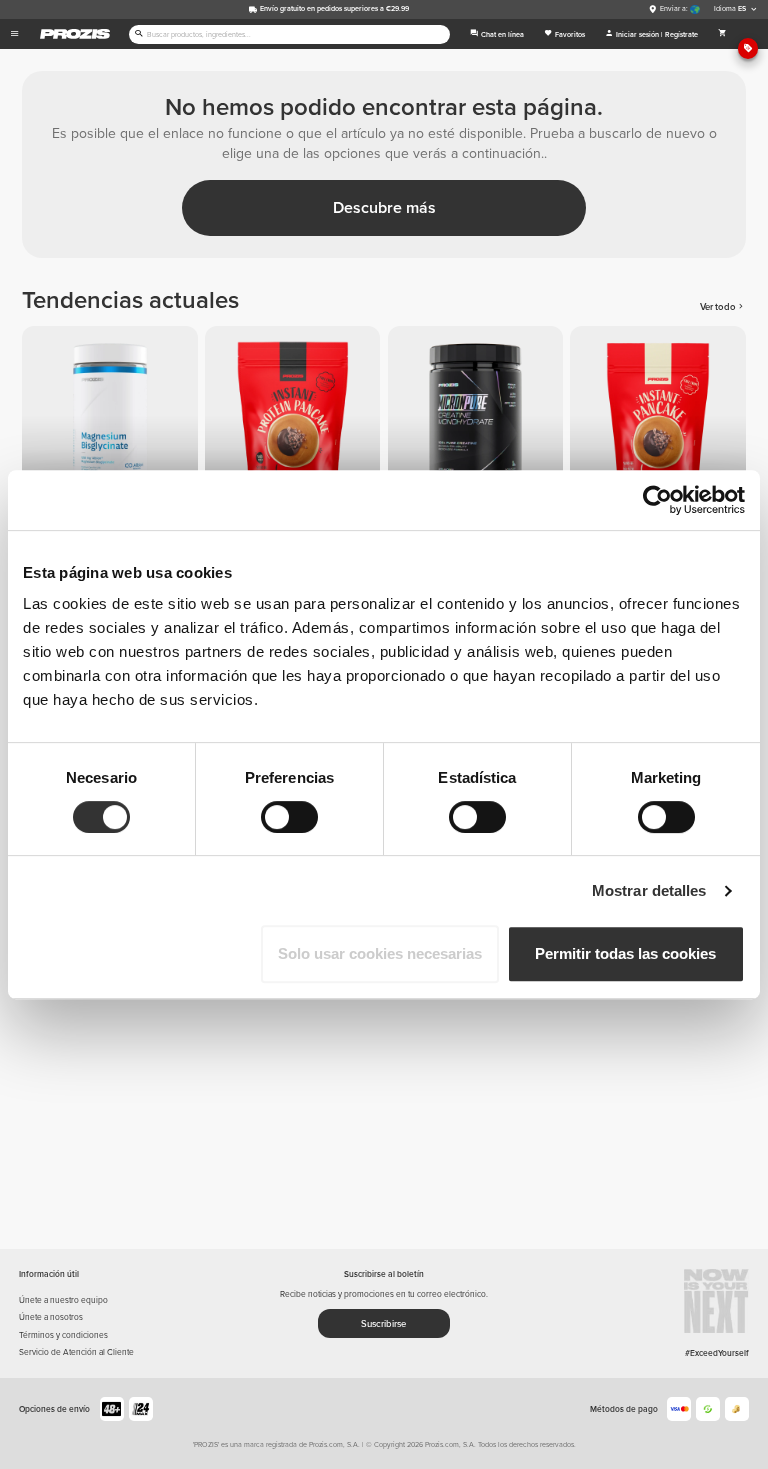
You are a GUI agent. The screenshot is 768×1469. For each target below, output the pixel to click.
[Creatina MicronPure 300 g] (479, 417)
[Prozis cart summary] (723, 34)
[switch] (289, 817)
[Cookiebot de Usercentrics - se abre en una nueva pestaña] (657, 500)
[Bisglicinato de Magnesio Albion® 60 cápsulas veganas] (113, 417)
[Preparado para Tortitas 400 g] (661, 417)
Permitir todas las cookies (625, 953)
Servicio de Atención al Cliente (76, 1352)
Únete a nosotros (51, 1317)
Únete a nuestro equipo (63, 1300)
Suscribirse (383, 1324)
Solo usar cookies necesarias (380, 953)
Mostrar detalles (649, 890)
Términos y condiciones (63, 1335)
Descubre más (384, 208)
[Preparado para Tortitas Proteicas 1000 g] (296, 417)
